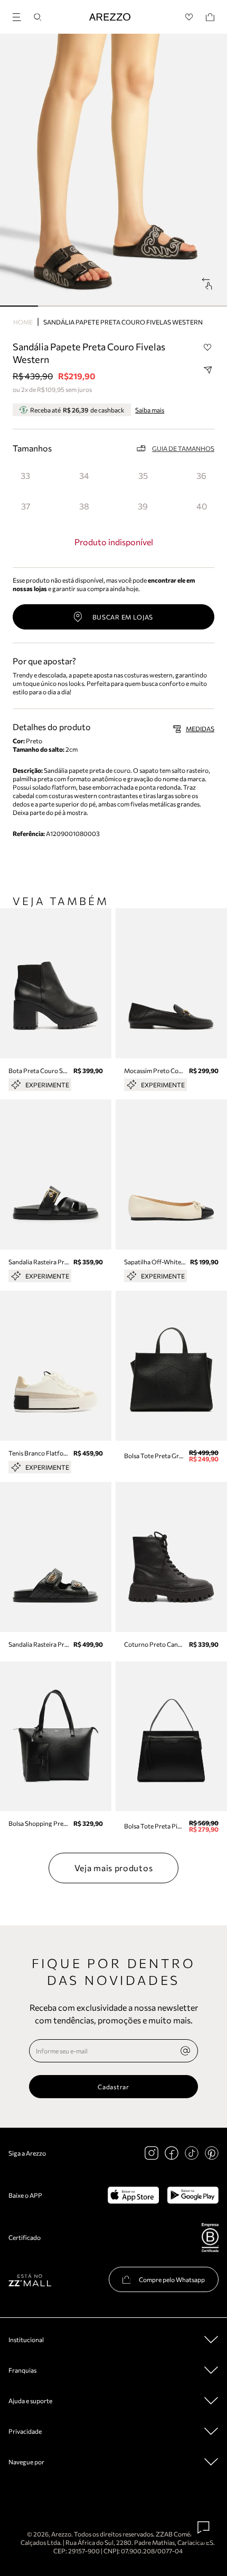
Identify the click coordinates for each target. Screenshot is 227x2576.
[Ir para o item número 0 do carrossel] (19, 306)
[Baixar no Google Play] (193, 2195)
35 (143, 475)
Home (23, 322)
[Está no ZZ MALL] (30, 2280)
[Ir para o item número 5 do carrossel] (208, 306)
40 (202, 506)
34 (84, 475)
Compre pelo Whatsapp (172, 2279)
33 (25, 475)
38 (84, 506)
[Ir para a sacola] (210, 17)
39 (143, 506)
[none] (185, 2051)
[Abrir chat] (204, 2528)
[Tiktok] (192, 2153)
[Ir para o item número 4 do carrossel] (171, 306)
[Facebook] (172, 2153)
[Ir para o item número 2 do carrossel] (94, 306)
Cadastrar (113, 2087)
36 (201, 475)
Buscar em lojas (123, 617)
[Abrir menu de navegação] (20, 16)
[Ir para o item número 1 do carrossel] (57, 306)
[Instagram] (152, 2153)
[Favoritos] (189, 17)
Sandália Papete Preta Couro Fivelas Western (123, 322)
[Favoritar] (207, 347)
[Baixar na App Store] (133, 2195)
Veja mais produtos (114, 1868)
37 (26, 506)
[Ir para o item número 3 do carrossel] (133, 306)
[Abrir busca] (37, 17)
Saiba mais (150, 410)
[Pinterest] (212, 2153)
